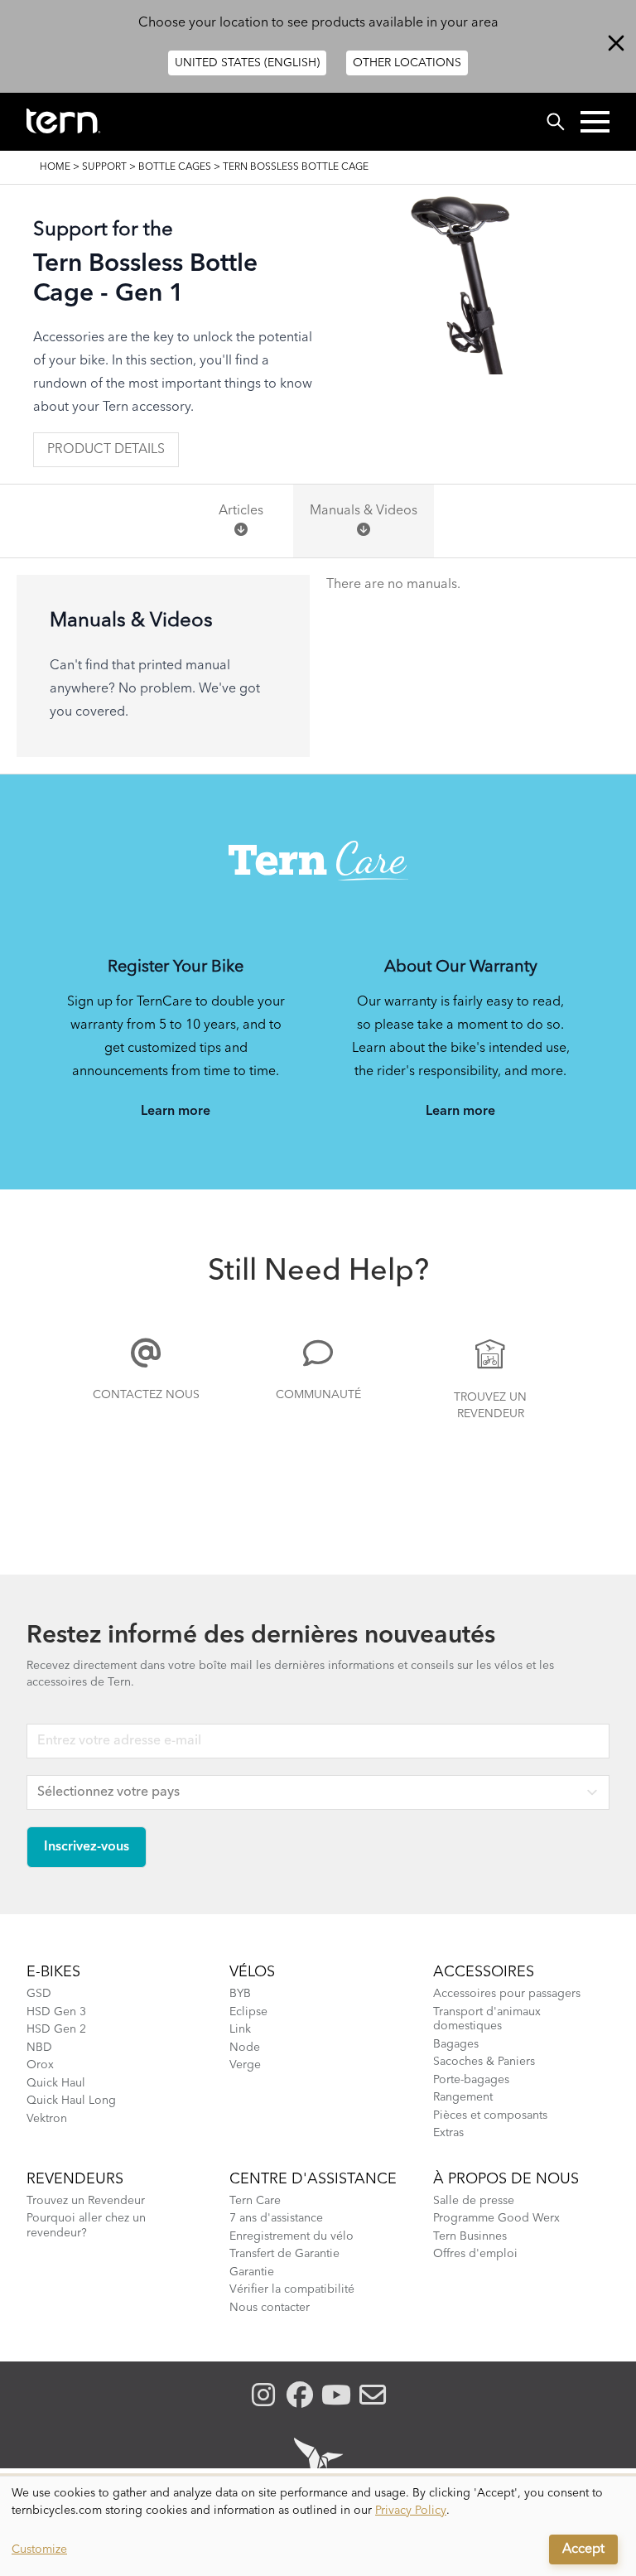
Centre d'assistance (313, 2179)
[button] (595, 122)
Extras (448, 2133)
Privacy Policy (411, 2511)
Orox (40, 2065)
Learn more (176, 1112)
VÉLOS (252, 1972)
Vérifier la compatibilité (292, 2289)
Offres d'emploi (475, 2254)
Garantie (252, 2272)
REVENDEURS (75, 2179)
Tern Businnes (470, 2236)
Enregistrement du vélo (291, 2236)
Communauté (318, 1395)
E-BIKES (53, 1972)
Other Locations (407, 63)
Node (245, 2048)
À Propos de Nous (506, 2179)
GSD (39, 1994)
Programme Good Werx (496, 2218)
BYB (240, 1994)
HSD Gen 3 (56, 2012)
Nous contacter (270, 2308)
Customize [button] (39, 2549)
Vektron (47, 2119)
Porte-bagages (471, 2080)
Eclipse (248, 2012)
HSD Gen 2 (56, 2029)
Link (240, 2029)
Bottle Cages (175, 167)
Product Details (106, 450)
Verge (245, 2065)
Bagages (456, 2044)
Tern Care (255, 2201)
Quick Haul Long (71, 2101)
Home (55, 167)
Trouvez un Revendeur (490, 1406)
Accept (583, 2549)
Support (104, 167)
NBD (39, 2048)
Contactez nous (146, 1395)
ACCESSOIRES (484, 1972)
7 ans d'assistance (276, 2218)
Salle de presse (474, 2201)
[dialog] (318, 2526)
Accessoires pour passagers (507, 1994)
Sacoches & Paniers (484, 2062)
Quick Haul (56, 2083)
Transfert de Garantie (284, 2254)
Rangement (463, 2097)
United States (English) (247, 63)
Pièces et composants (490, 2115)
